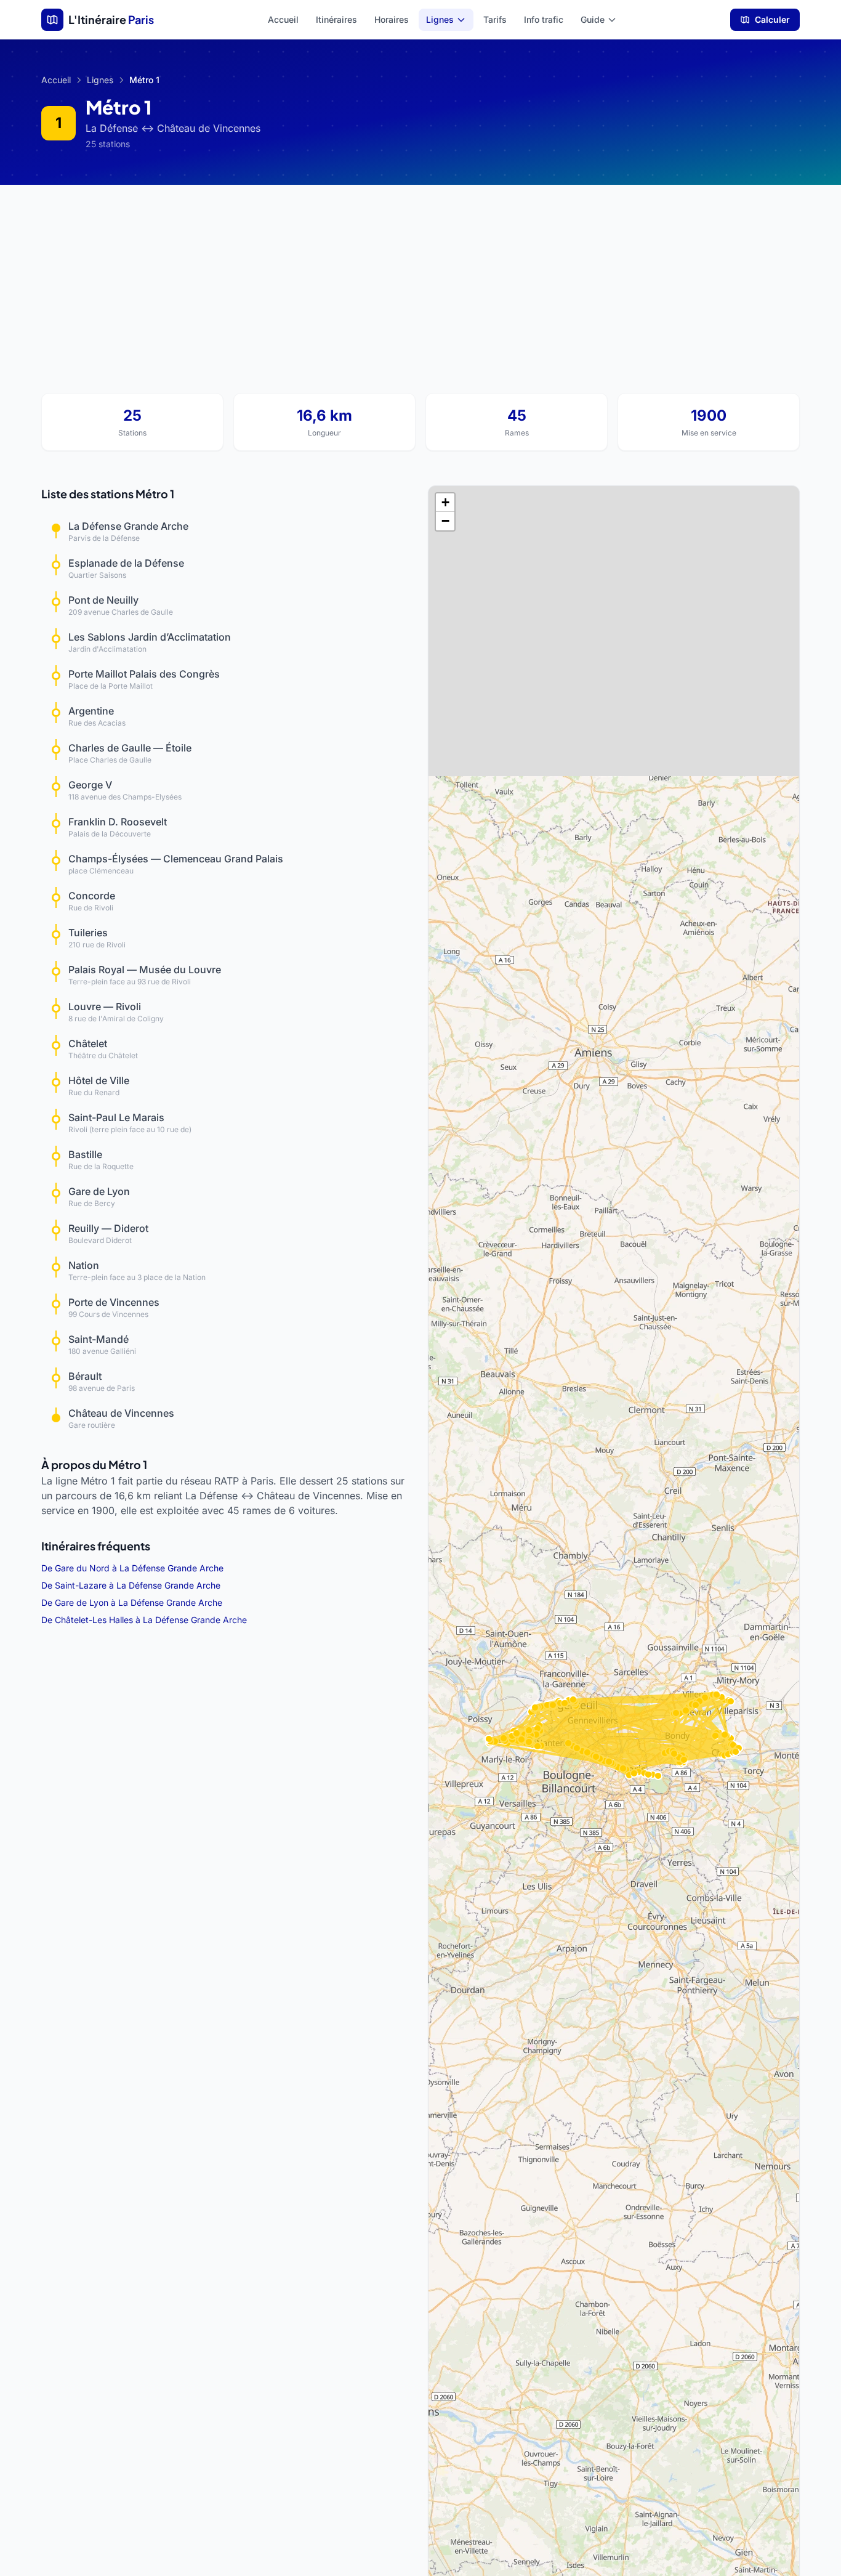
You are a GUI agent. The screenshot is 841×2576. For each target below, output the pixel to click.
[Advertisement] (420, 277)
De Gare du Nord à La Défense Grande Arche (132, 1568)
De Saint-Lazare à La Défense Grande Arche (131, 1585)
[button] (445, 503)
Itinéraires (336, 19)
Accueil (283, 19)
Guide (593, 19)
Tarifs (495, 19)
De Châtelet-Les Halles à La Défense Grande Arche (144, 1620)
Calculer (772, 19)
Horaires (392, 19)
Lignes (440, 19)
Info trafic (544, 19)
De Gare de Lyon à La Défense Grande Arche (132, 1602)
